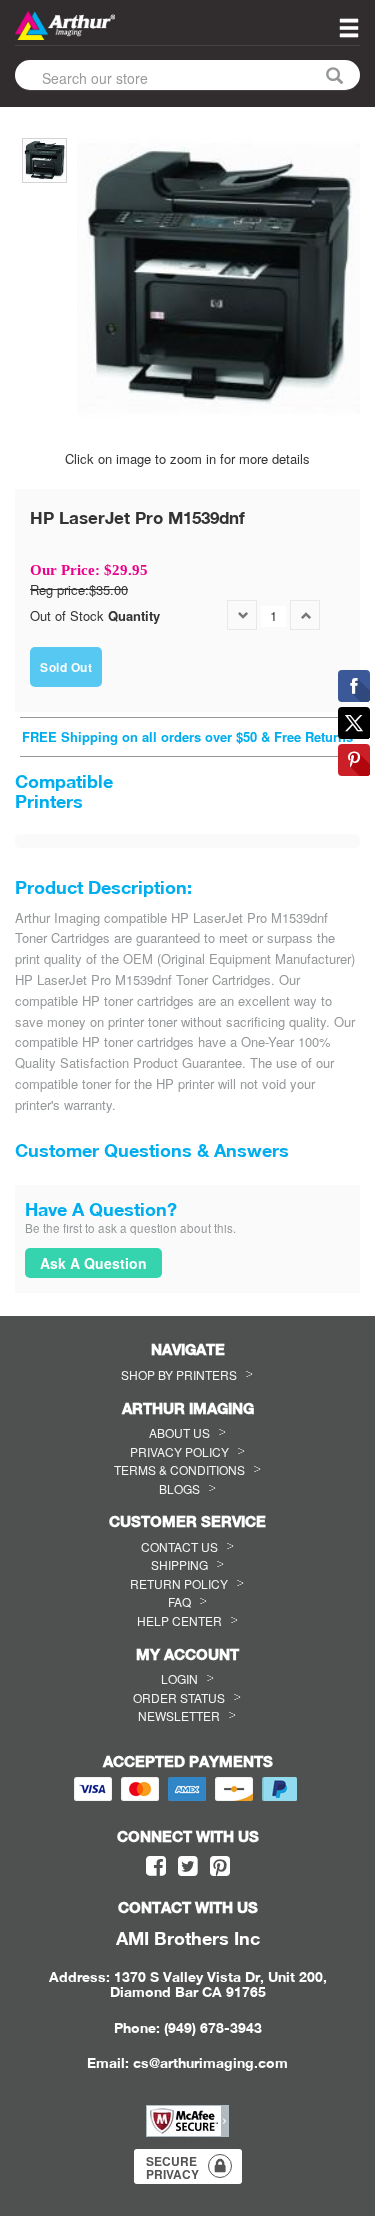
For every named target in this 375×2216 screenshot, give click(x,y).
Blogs (179, 1488)
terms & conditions (179, 1469)
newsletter (179, 1715)
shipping (179, 1564)
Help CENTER (179, 1620)
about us (179, 1432)
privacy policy (179, 1451)
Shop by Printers (179, 1374)
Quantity (134, 616)
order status (179, 1697)
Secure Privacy (172, 2167)
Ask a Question (93, 1263)
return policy (179, 1583)
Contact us (179, 1546)
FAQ (179, 1601)
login (179, 1678)
